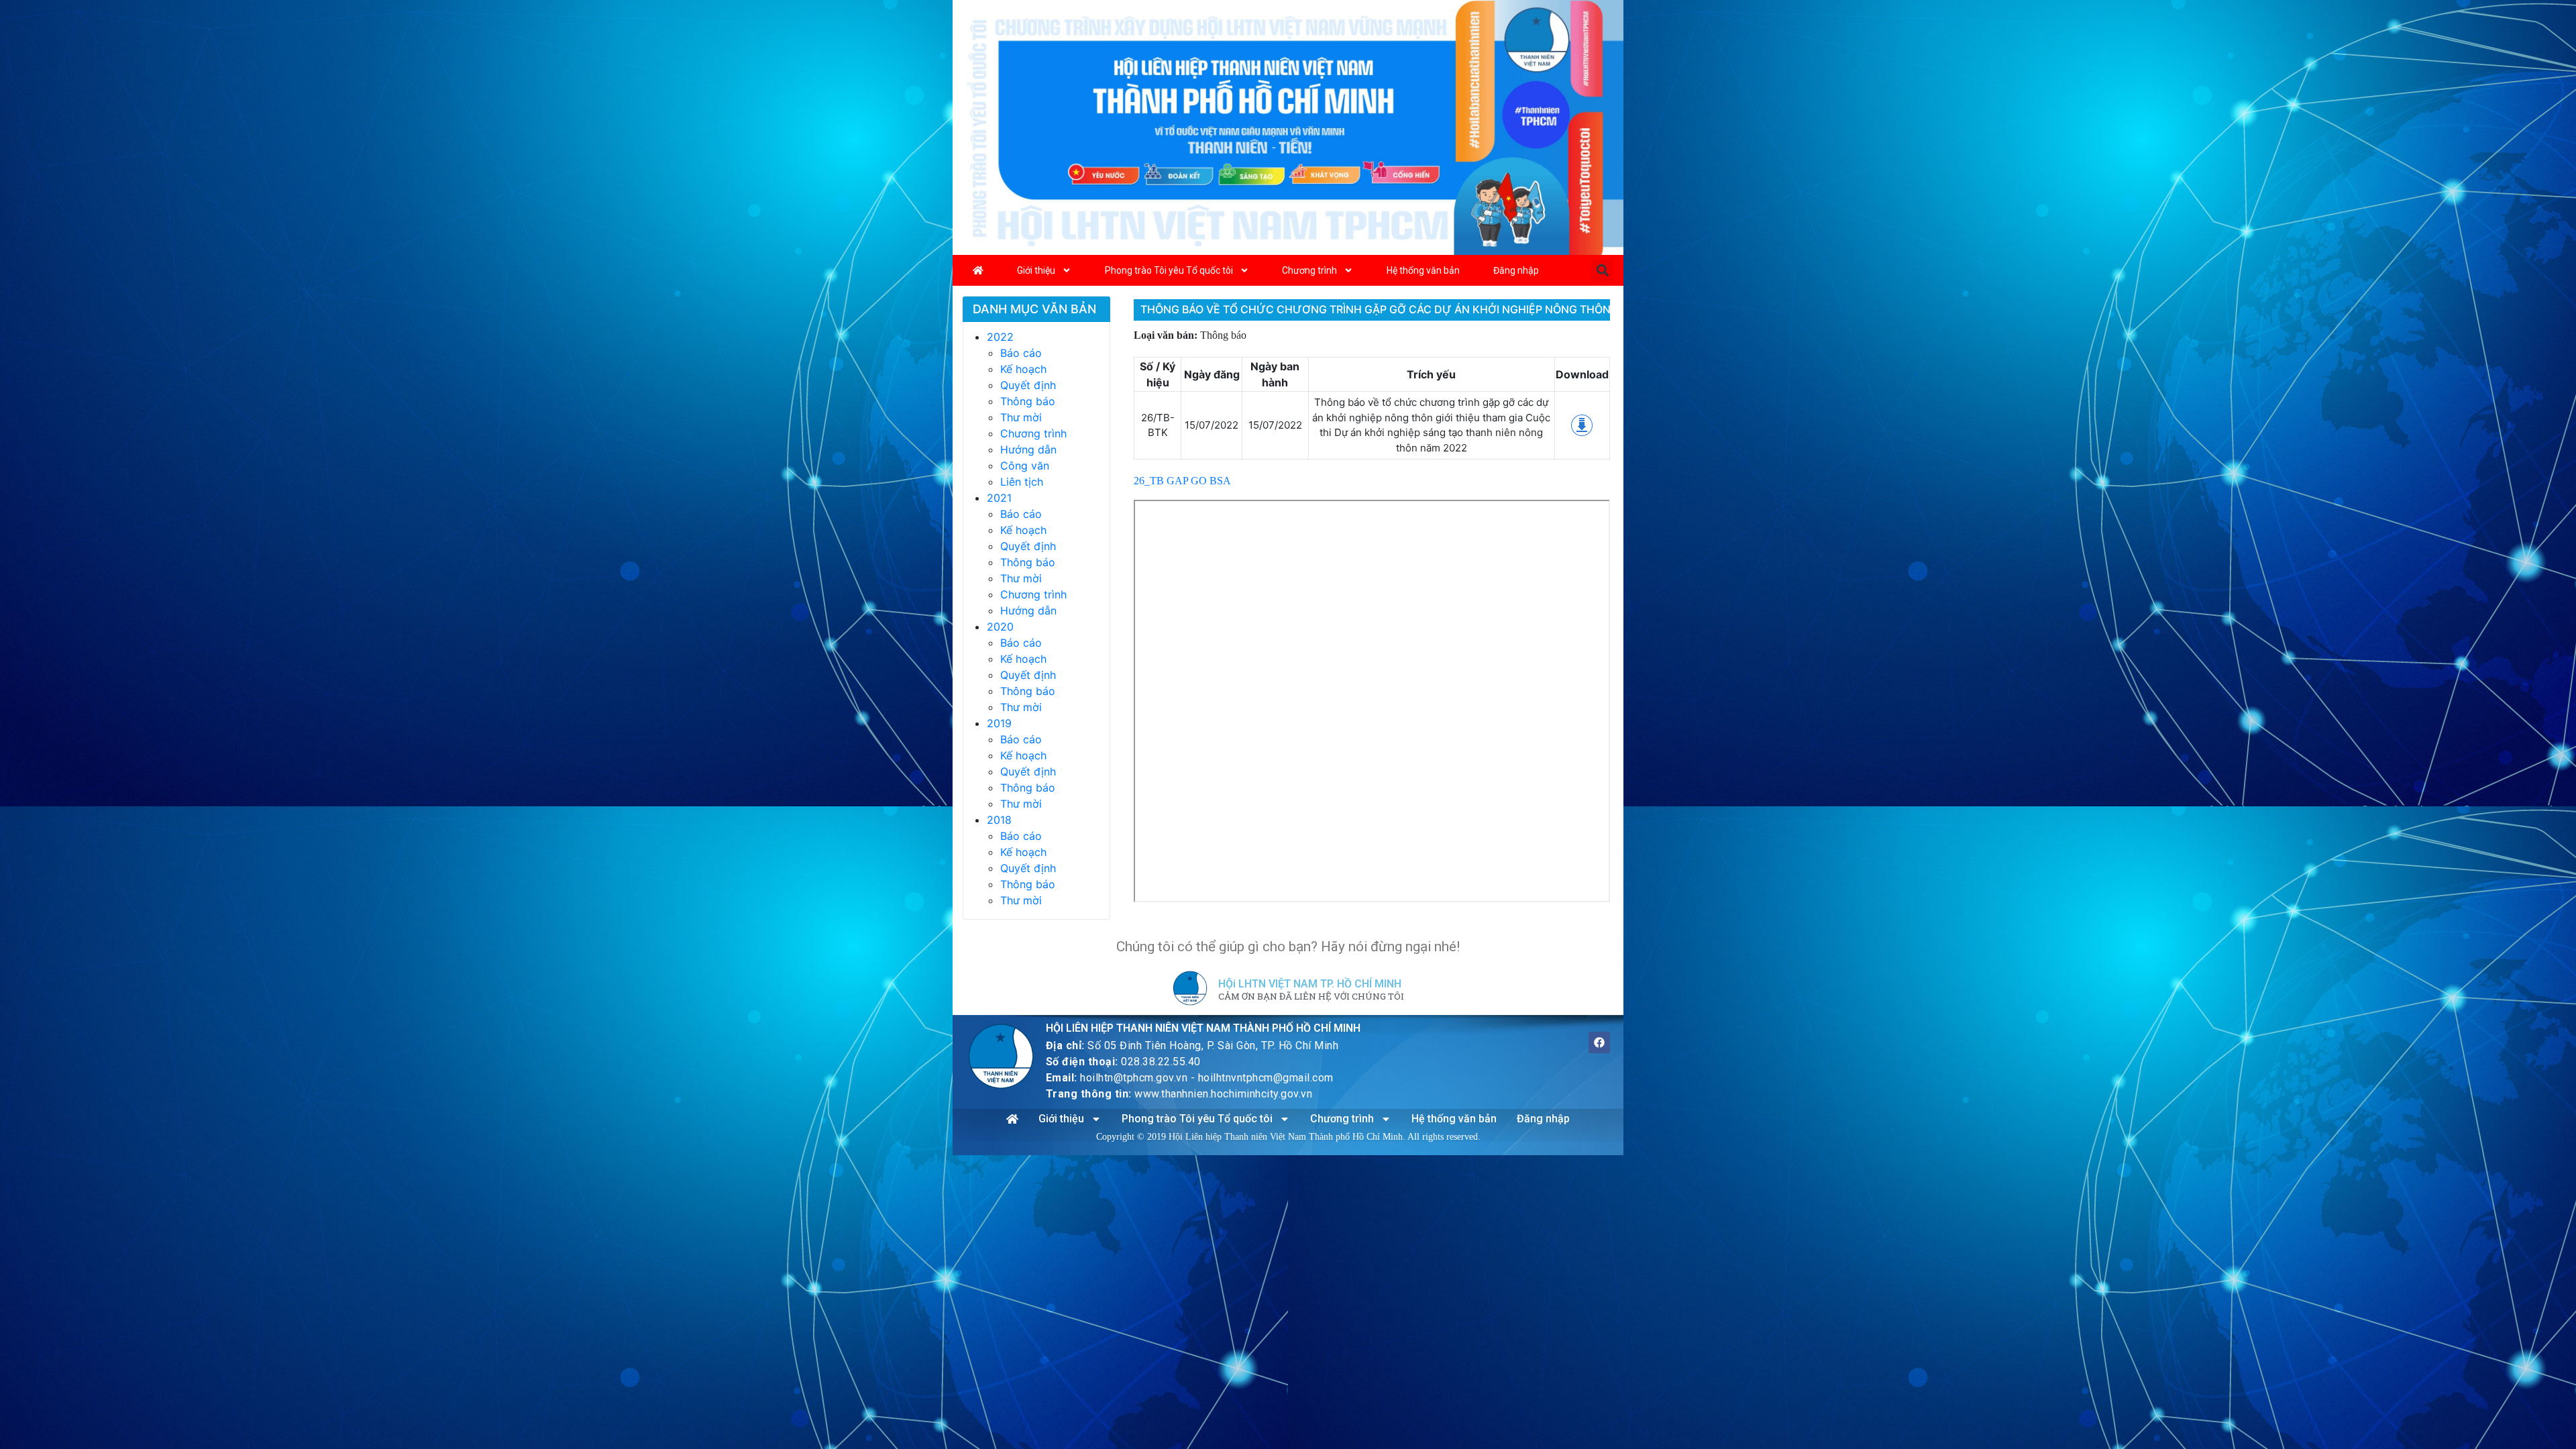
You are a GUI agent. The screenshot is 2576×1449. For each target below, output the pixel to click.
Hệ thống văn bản (1423, 270)
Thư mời (1021, 417)
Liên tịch (1022, 482)
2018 (999, 820)
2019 (999, 723)
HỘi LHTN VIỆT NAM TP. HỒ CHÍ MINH (1310, 984)
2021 (999, 498)
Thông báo (1028, 401)
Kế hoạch (1023, 369)
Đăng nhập (1516, 270)
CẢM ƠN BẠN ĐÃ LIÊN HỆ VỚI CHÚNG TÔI (1311, 997)
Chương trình (1309, 270)
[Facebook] (1599, 1042)
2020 (1000, 627)
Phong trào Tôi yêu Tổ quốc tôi (1169, 270)
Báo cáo (1021, 353)
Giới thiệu (1036, 270)
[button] (1602, 271)
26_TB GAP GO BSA (1182, 481)
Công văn (1025, 466)
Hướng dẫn (1028, 449)
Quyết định (1028, 385)
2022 (1000, 337)
